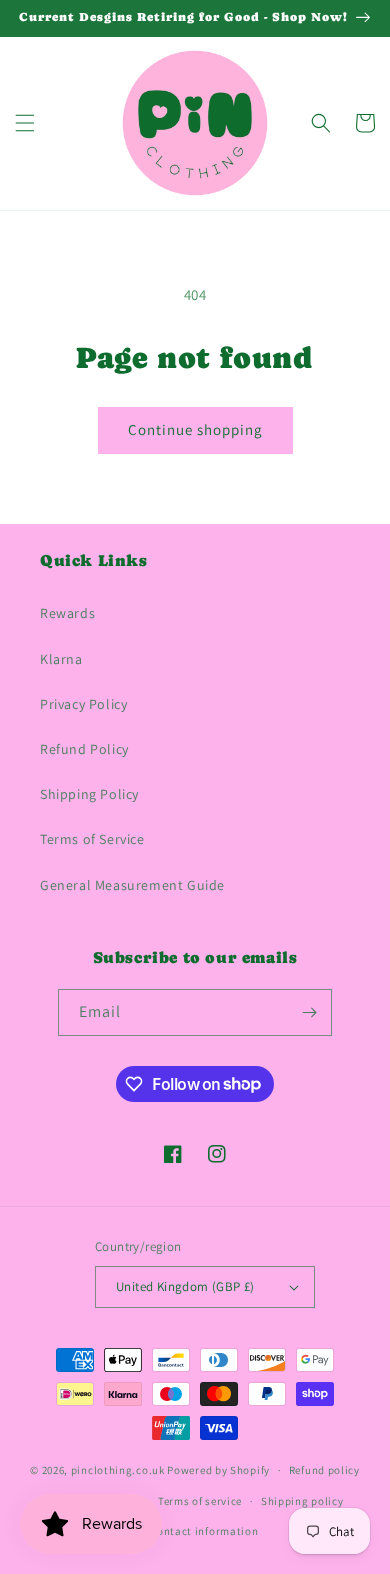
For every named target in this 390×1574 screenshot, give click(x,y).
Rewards (67, 613)
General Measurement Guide (132, 885)
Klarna (61, 659)
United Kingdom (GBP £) (185, 1286)
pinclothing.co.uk (118, 1470)
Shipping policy (302, 1501)
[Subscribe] (309, 1012)
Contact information (204, 1531)
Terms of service (200, 1501)
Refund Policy (84, 749)
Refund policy (324, 1470)
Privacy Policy (83, 704)
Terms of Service (92, 839)
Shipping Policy (89, 794)
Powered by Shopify (218, 1470)
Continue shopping (195, 429)
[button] (25, 123)
